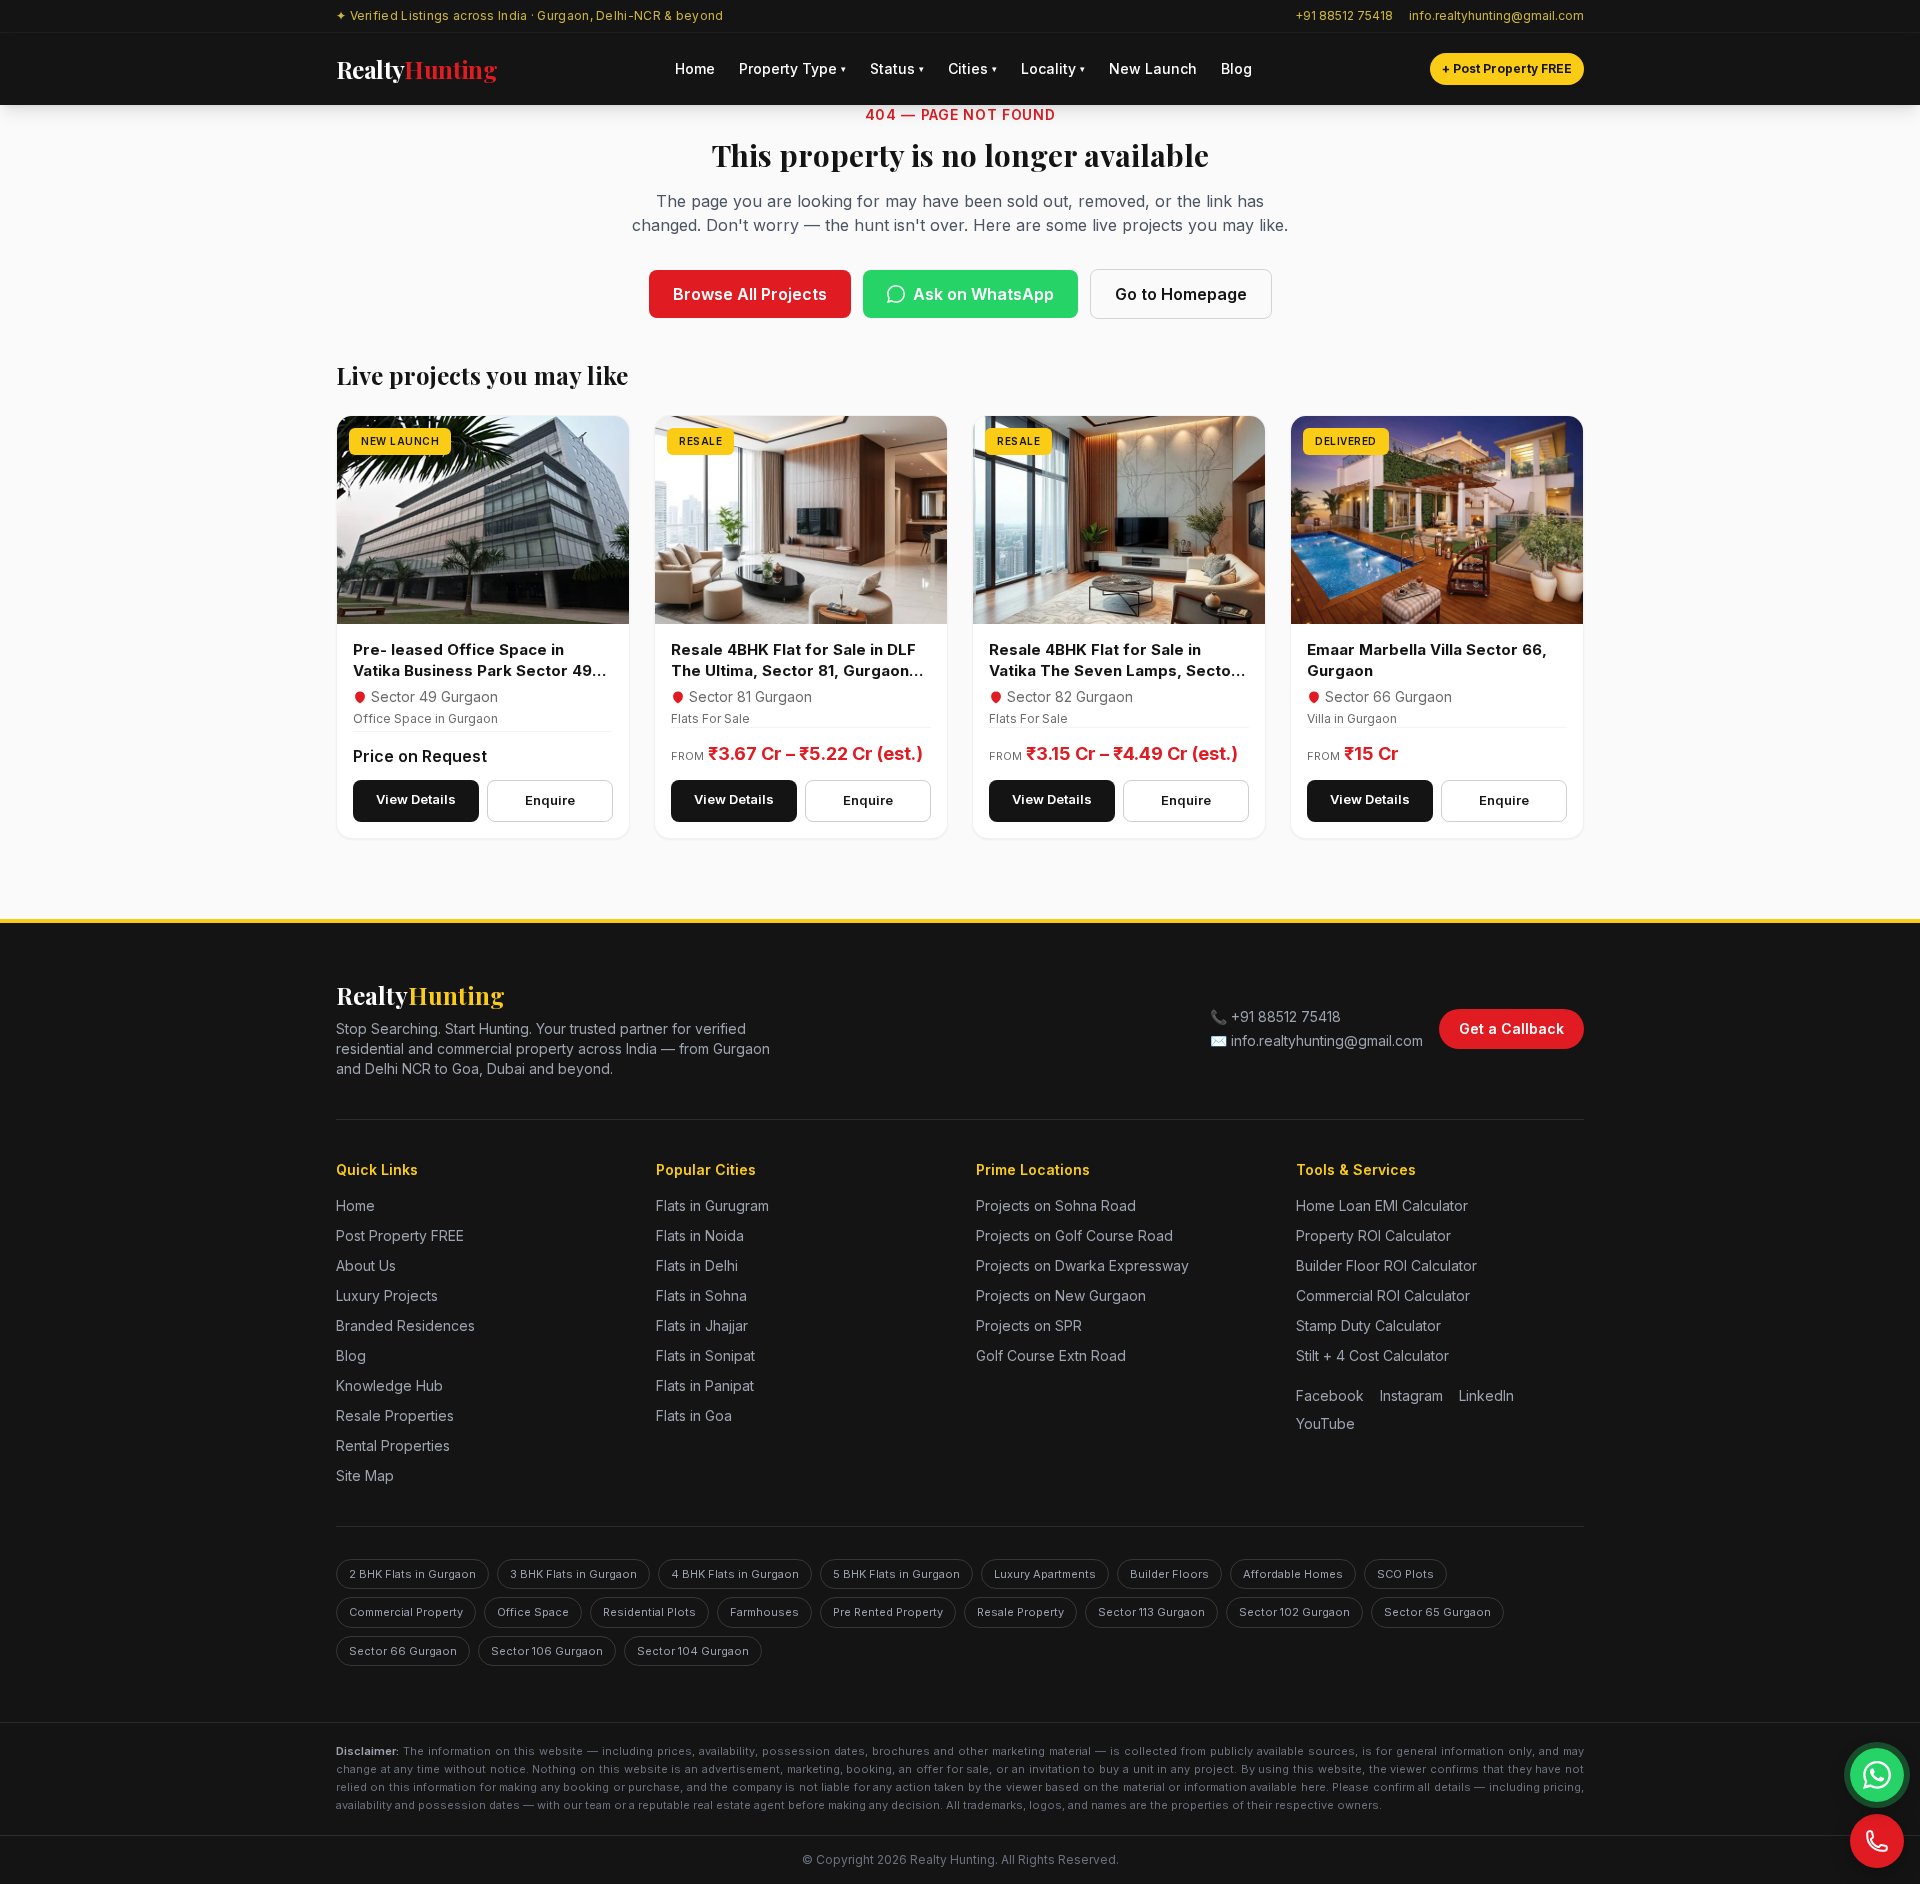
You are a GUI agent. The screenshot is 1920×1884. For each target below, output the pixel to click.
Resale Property (1020, 1612)
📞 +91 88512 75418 (1275, 1016)
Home (695, 68)
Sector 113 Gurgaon (1151, 1612)
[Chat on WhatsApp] (1877, 1775)
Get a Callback (1511, 1028)
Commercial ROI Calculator (1383, 1295)
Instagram (1411, 1395)
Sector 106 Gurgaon (547, 1651)
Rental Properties (393, 1445)
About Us (366, 1265)
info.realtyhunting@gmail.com (1496, 15)
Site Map (365, 1475)
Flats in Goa (694, 1415)
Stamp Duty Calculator (1368, 1325)
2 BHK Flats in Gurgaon (412, 1574)
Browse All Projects (750, 294)
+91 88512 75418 (1344, 15)
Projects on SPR (1029, 1325)
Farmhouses (764, 1612)
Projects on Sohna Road (1056, 1205)
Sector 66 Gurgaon (403, 1651)
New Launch (1153, 68)
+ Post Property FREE (1507, 68)
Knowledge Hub (389, 1385)
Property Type (792, 68)
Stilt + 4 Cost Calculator (1372, 1355)
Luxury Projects (387, 1295)
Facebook (1330, 1395)
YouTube (1325, 1423)
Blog (1236, 68)
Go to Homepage (1181, 294)
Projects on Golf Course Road (1074, 1235)
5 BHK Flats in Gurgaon (896, 1574)
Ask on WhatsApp (983, 294)
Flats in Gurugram (712, 1205)
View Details (416, 799)
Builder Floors (1169, 1574)
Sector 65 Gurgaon (1437, 1612)
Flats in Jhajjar (702, 1325)
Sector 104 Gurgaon (693, 1651)
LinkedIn (1486, 1395)
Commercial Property (406, 1612)
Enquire (550, 800)
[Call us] (1877, 1841)
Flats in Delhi (697, 1265)
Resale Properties (395, 1415)
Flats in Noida (700, 1235)
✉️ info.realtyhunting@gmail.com (1316, 1040)
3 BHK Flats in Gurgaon (573, 1574)
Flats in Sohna (701, 1295)
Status (897, 68)
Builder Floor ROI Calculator (1386, 1265)
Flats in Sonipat (705, 1355)
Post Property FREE (400, 1235)
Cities (972, 68)
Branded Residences (405, 1325)
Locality (1053, 68)
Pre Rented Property (888, 1612)
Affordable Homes (1293, 1574)
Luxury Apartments (1045, 1574)
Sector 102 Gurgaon (1294, 1612)
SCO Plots (1405, 1574)
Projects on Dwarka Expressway (1082, 1265)
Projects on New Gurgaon (1061, 1295)
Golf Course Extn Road (1051, 1355)
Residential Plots (649, 1612)
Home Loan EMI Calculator (1382, 1205)
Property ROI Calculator (1373, 1235)
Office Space (533, 1612)
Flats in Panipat (705, 1385)
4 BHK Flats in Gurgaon (735, 1574)
